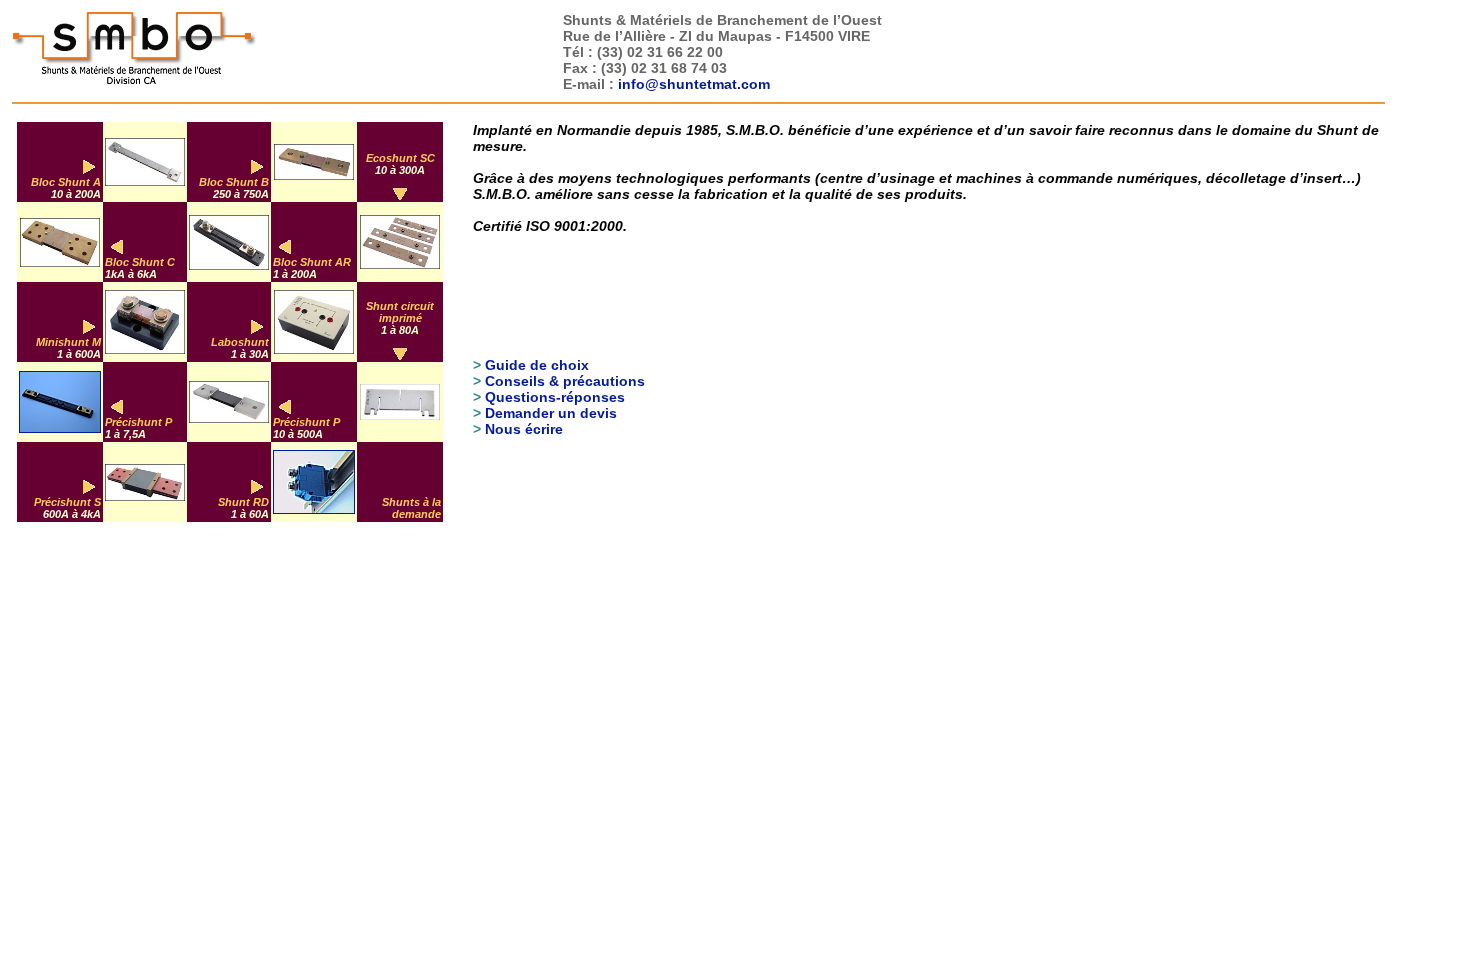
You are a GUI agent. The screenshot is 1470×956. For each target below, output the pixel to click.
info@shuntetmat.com (694, 84)
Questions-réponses (555, 397)
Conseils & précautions (565, 381)
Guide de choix (537, 365)
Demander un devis (551, 413)
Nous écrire (524, 429)
